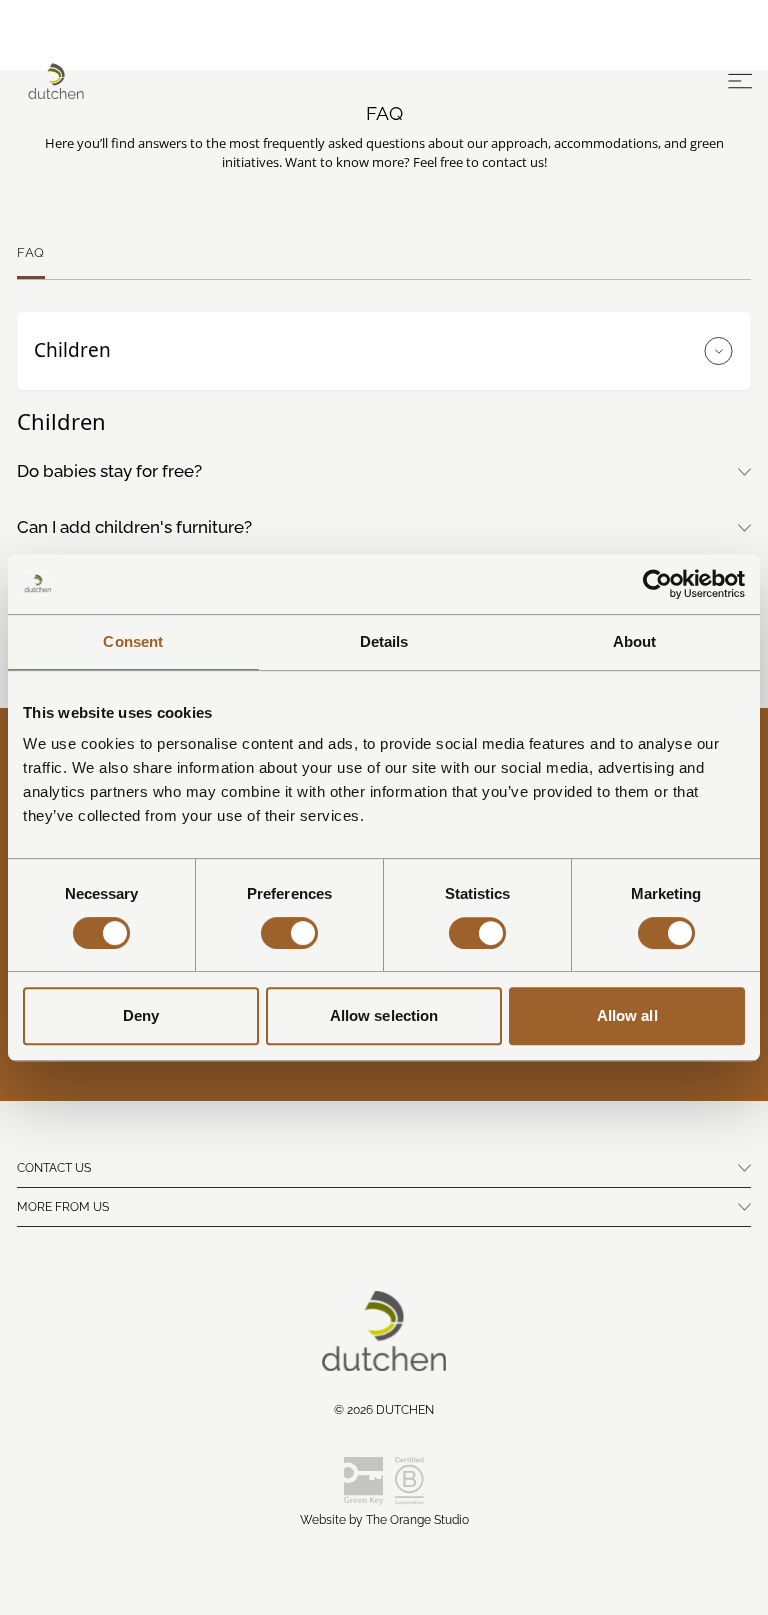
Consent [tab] (133, 641)
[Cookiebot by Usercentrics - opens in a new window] (657, 584)
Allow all (627, 1015)
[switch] (289, 933)
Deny (141, 1015)
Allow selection (384, 1015)
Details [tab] (384, 641)
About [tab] (635, 641)
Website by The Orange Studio (384, 1520)
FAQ (31, 252)
